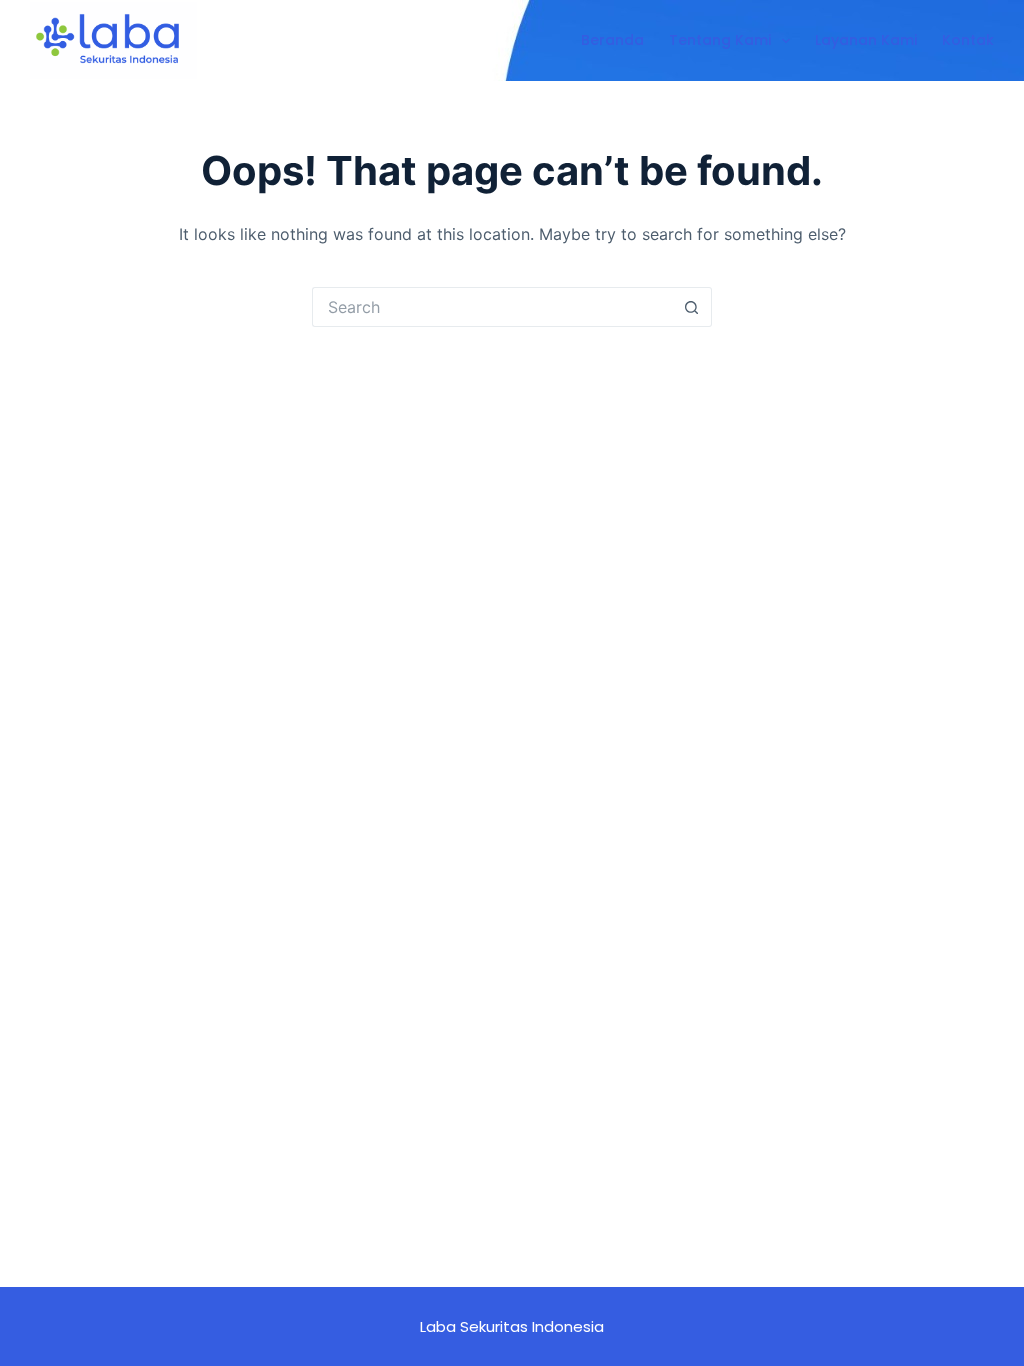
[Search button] (692, 307)
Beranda (612, 40)
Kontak (968, 40)
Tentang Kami (720, 40)
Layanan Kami (866, 40)
